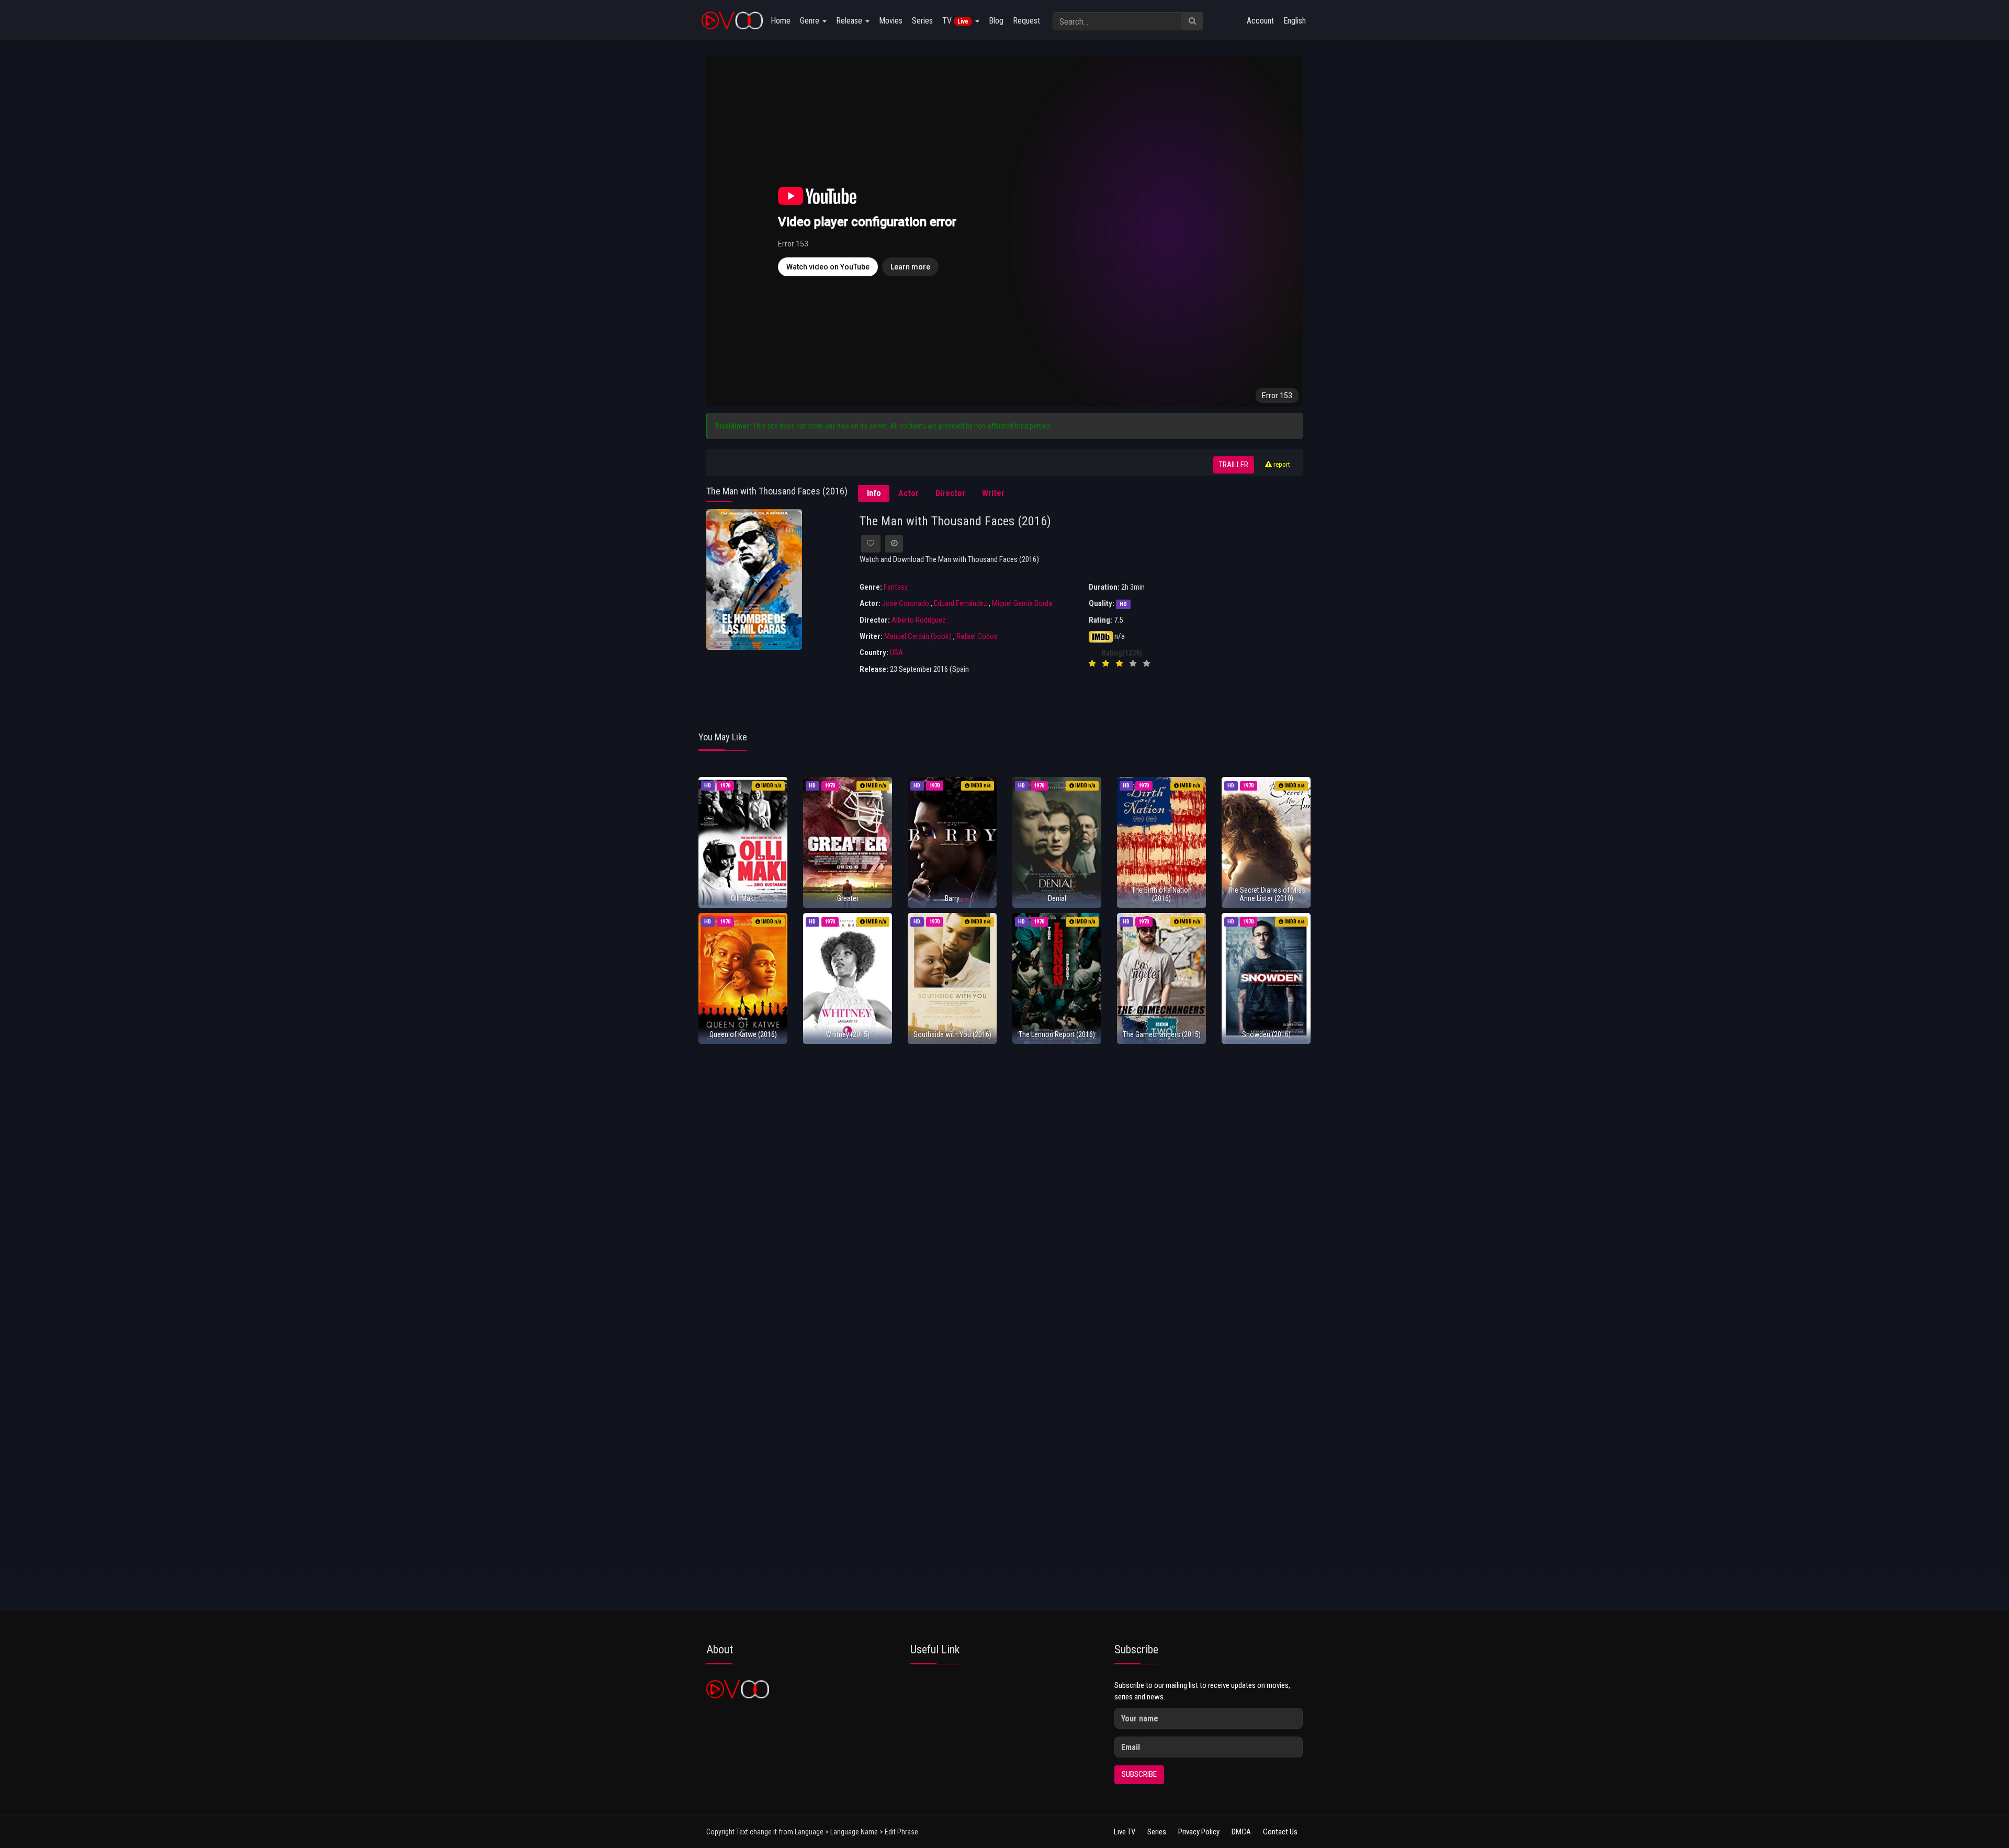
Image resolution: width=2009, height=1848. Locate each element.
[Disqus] (1004, 1190)
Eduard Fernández (961, 603)
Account (1260, 21)
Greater (848, 898)
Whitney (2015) (848, 1034)
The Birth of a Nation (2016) (1162, 894)
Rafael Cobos (977, 636)
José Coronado (906, 603)
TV (955, 21)
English (1295, 21)
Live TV (1125, 1832)
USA (896, 652)
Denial (1057, 898)
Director (950, 493)
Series (922, 21)
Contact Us (1280, 1832)
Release (850, 21)
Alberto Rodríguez (919, 620)
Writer (993, 493)
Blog (996, 21)
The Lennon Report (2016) (1057, 1034)
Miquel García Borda (1022, 603)
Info (874, 493)
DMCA (1241, 1832)
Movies (891, 21)
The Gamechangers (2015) (1162, 1034)
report (1281, 464)
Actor (908, 493)
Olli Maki (743, 898)
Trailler (1234, 465)
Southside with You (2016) (952, 1034)
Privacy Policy (1199, 1832)
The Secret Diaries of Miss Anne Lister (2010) (1266, 894)
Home (781, 21)
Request (1026, 21)
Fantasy (896, 587)
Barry (952, 898)
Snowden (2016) (1266, 1034)
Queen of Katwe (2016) (743, 1034)
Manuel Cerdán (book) (918, 636)
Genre (811, 21)
